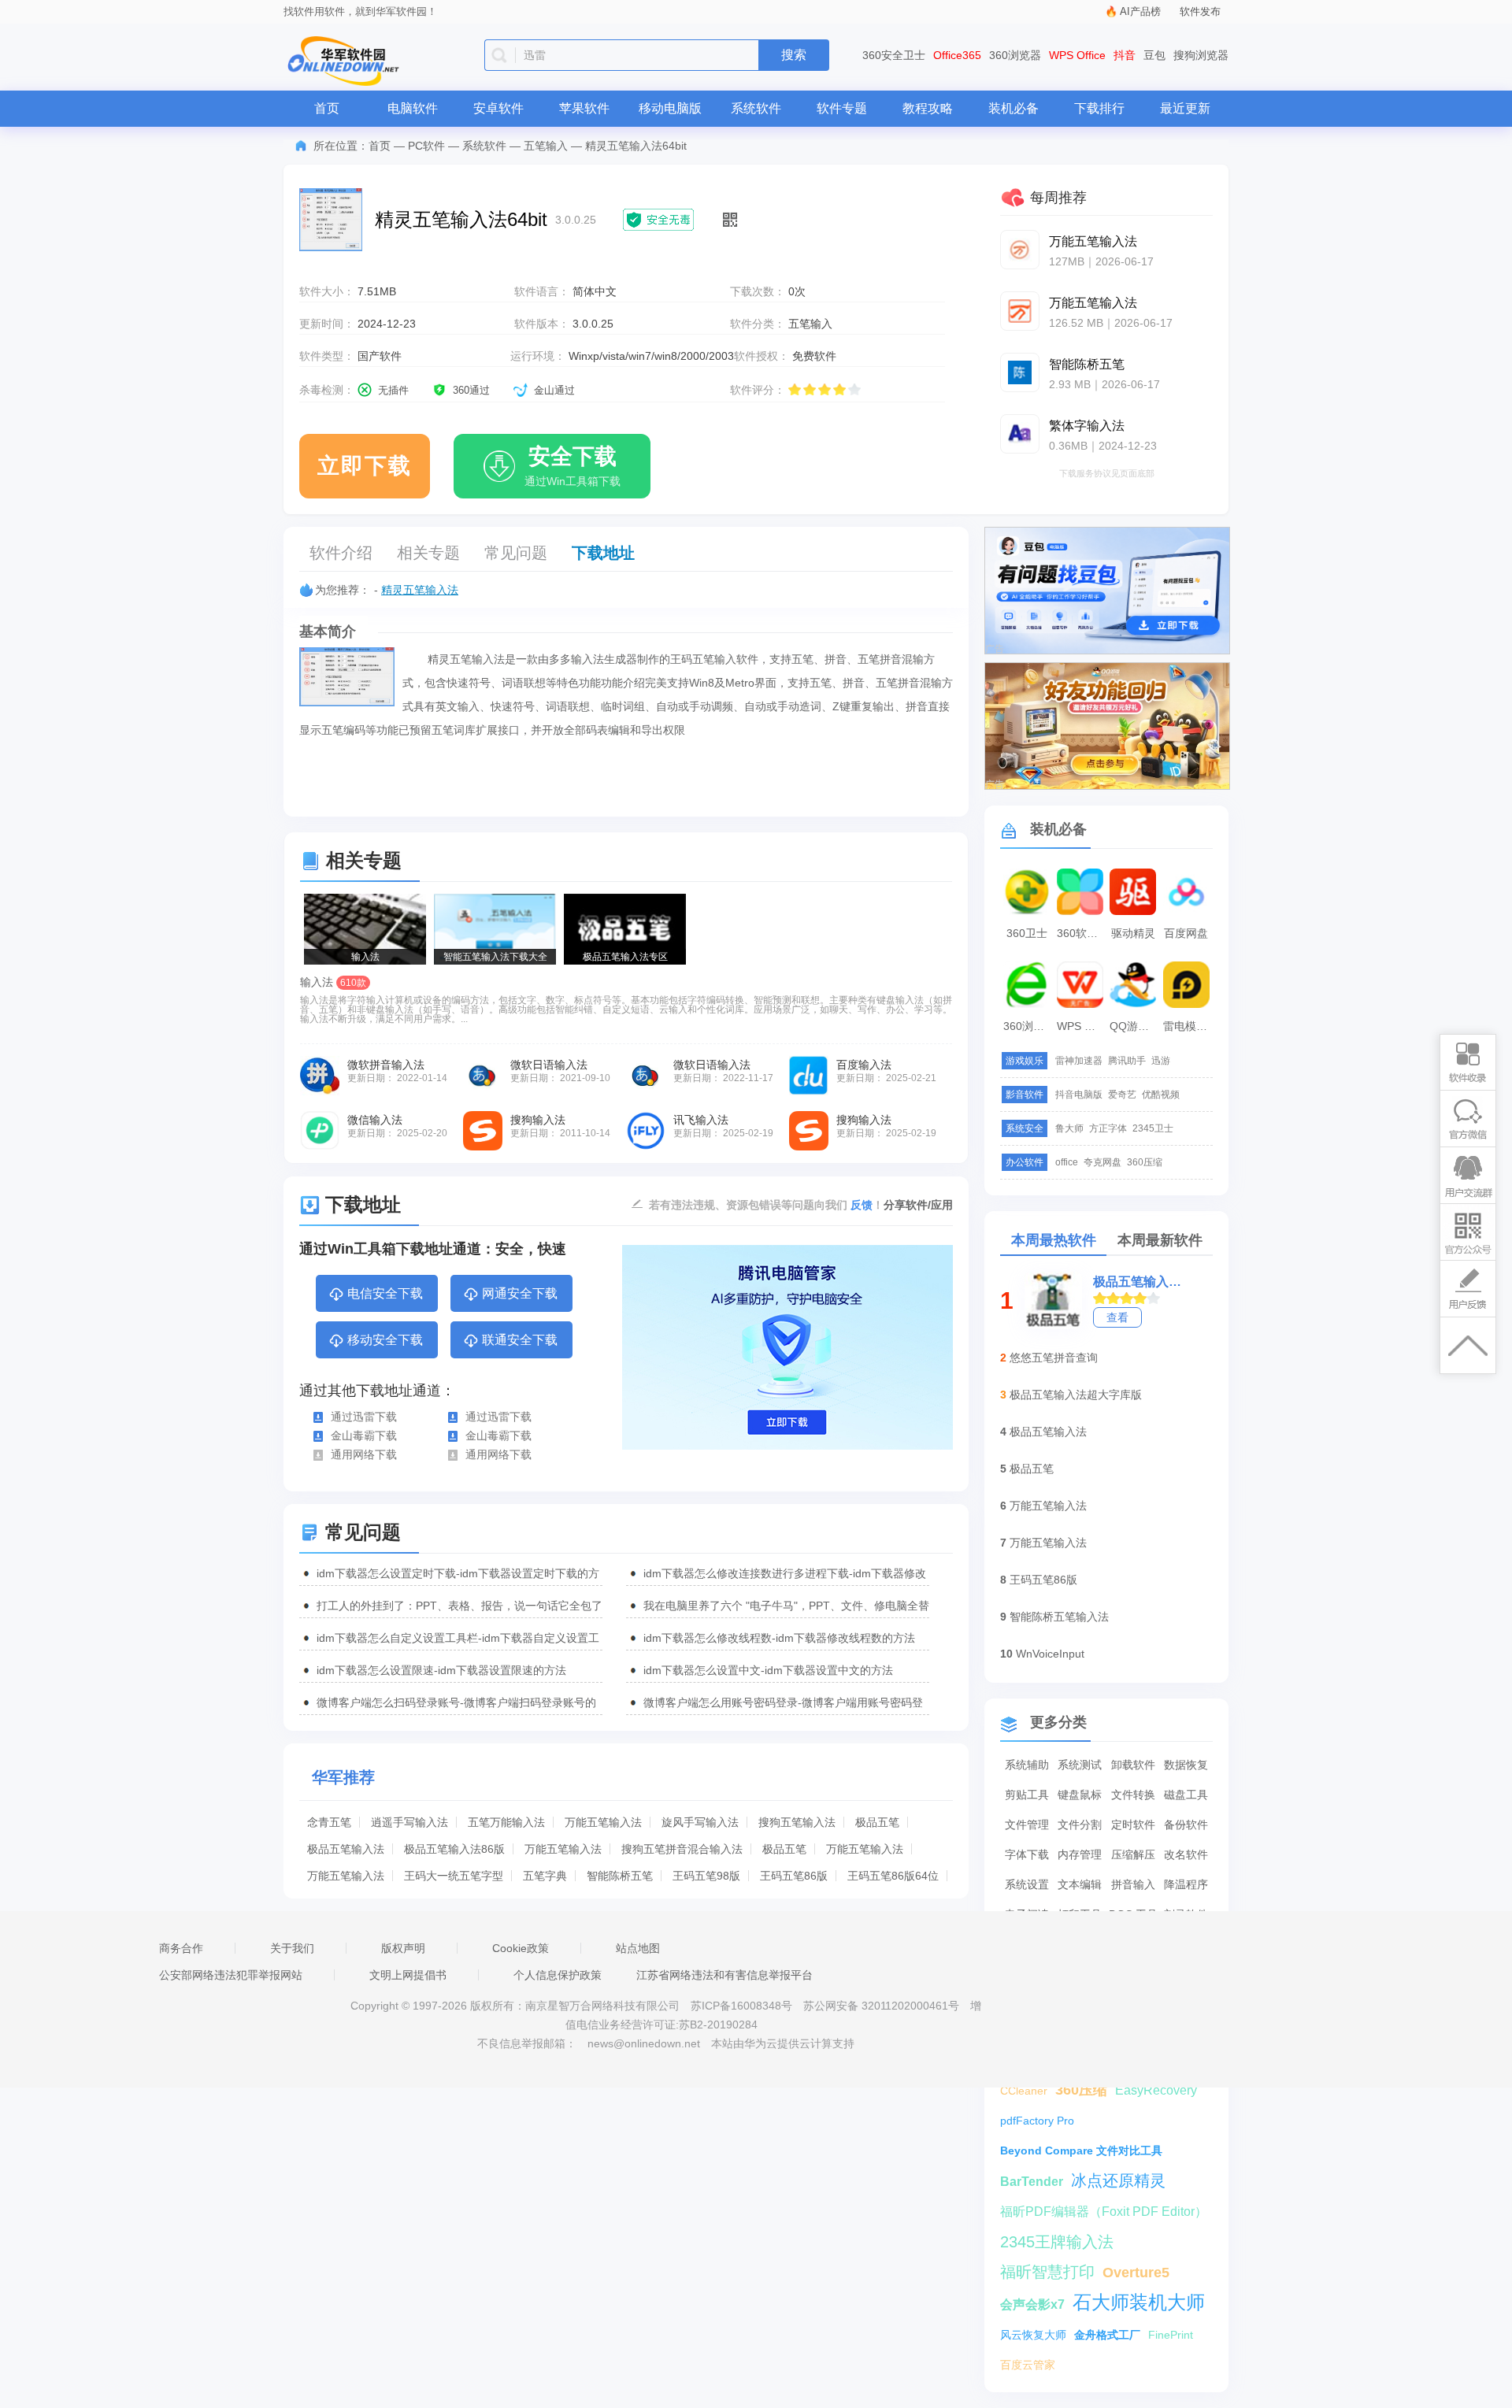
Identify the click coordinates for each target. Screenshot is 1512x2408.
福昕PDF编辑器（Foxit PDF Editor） (1104, 2212)
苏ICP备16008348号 (741, 2006)
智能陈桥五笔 (620, 1876)
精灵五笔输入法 (420, 590)
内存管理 (1080, 1854)
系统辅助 (1027, 1765)
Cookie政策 (521, 1948)
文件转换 (1133, 1795)
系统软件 (756, 108)
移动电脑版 (670, 108)
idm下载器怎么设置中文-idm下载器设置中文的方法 (768, 1670)
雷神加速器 (1079, 1061)
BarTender (1032, 2182)
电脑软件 (413, 108)
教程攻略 (928, 108)
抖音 (1125, 55)
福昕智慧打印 (1047, 2272)
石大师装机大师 (1139, 2302)
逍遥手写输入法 (409, 1822)
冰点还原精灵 (1118, 2180)
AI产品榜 (1140, 11)
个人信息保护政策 (558, 1975)
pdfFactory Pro (1037, 2121)
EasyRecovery (1156, 2090)
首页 (327, 108)
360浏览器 (1015, 55)
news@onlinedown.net (644, 2043)
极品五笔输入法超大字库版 (1076, 1395)
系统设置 (1027, 1884)
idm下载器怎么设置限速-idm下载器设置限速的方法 (441, 1670)
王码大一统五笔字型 (454, 1876)
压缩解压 (1133, 1854)
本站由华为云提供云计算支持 (783, 2043)
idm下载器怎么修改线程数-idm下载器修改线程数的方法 (779, 1638)
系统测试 (1080, 1765)
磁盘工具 (1186, 1795)
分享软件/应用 (918, 1205)
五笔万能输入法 (506, 1822)
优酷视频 (1161, 1095)
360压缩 (1145, 1162)
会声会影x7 (1032, 2304)
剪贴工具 (1027, 1795)
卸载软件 (1133, 1765)
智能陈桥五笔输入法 (1059, 1617)
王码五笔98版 (706, 1876)
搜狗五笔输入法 (797, 1822)
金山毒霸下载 (364, 1436)
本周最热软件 (1054, 1240)
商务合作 (181, 1948)
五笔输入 (546, 146)
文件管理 (1027, 1825)
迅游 (1161, 1061)
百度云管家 (1028, 2365)
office (1067, 1162)
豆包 (1154, 55)
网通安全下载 (520, 1293)
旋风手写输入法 (700, 1822)
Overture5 (1136, 2273)
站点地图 (638, 1948)
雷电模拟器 (1188, 1026)
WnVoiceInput (1050, 1654)
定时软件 (1133, 1825)
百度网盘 (1186, 933)
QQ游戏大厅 (1135, 1026)
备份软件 (1186, 1825)
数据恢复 (1186, 1765)
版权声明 (403, 1948)
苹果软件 (584, 108)
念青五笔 (329, 1822)
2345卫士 (1153, 1128)
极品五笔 (877, 1822)
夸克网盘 (1102, 1162)
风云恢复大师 (1033, 2335)
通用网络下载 (364, 1454)
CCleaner (1024, 2091)
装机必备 (1014, 108)
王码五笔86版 (794, 1876)
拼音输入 (1133, 1884)
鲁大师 (1069, 1128)
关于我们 (292, 1948)
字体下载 (1027, 1854)
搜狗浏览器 (1201, 55)
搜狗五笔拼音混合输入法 (682, 1849)
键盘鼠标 (1080, 1795)
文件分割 (1080, 1825)
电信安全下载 (385, 1293)
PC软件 (426, 146)
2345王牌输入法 (1057, 2242)
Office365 (957, 55)
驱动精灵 (1133, 933)
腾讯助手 (1127, 1061)
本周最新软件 (1160, 1240)
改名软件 (1186, 1854)
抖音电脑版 (1079, 1095)
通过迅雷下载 (364, 1417)
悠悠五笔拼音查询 (1054, 1358)
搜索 (794, 55)
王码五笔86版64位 (893, 1876)
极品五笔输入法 (346, 1849)
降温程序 (1186, 1884)
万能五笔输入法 (603, 1822)
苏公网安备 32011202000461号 (883, 2006)
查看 (1117, 1317)
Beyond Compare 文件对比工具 (1081, 2151)
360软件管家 (1082, 933)
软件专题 (842, 108)
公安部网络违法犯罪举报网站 (231, 1975)
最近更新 (1185, 108)
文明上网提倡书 (408, 1975)
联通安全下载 (520, 1340)
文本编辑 (1080, 1884)
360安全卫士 (894, 55)
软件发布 (1200, 11)
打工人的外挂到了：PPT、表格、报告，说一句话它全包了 (460, 1606)
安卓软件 (498, 108)
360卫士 (1027, 933)
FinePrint (1171, 2335)
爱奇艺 (1122, 1095)
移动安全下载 (385, 1340)
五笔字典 (545, 1876)
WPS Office (1077, 55)
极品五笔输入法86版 (454, 1849)
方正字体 (1108, 1128)
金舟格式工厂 (1107, 2335)
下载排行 (1099, 108)
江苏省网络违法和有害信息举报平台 (724, 1975)
